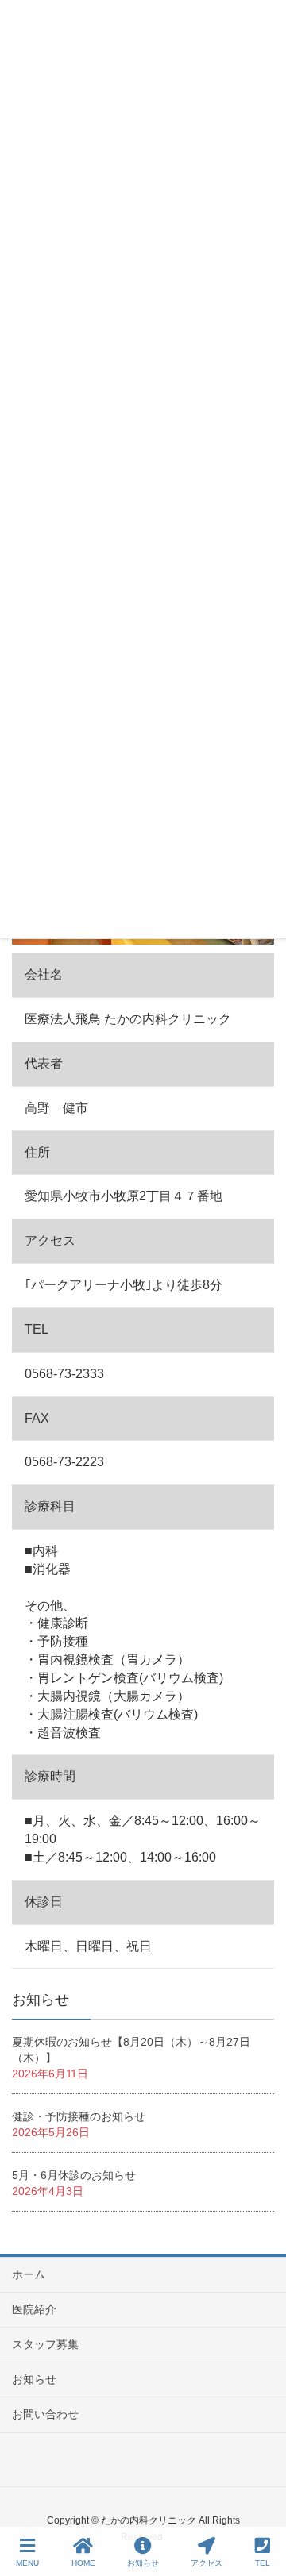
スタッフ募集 (45, 2344)
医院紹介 (34, 2309)
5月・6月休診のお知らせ (74, 2175)
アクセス (207, 2563)
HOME (83, 2563)
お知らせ (34, 2379)
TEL (263, 2563)
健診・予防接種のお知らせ (79, 2116)
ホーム (29, 2274)
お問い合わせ (45, 2414)
